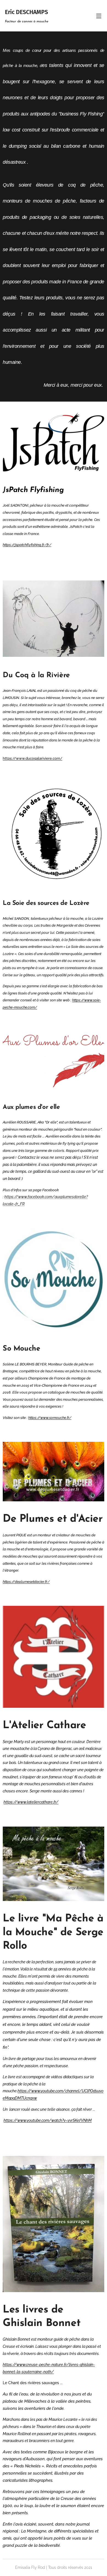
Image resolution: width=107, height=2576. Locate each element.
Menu (99, 16)
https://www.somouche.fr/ (50, 1418)
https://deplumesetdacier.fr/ (26, 1582)
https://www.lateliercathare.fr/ (31, 1802)
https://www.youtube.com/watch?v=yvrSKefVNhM (48, 2120)
